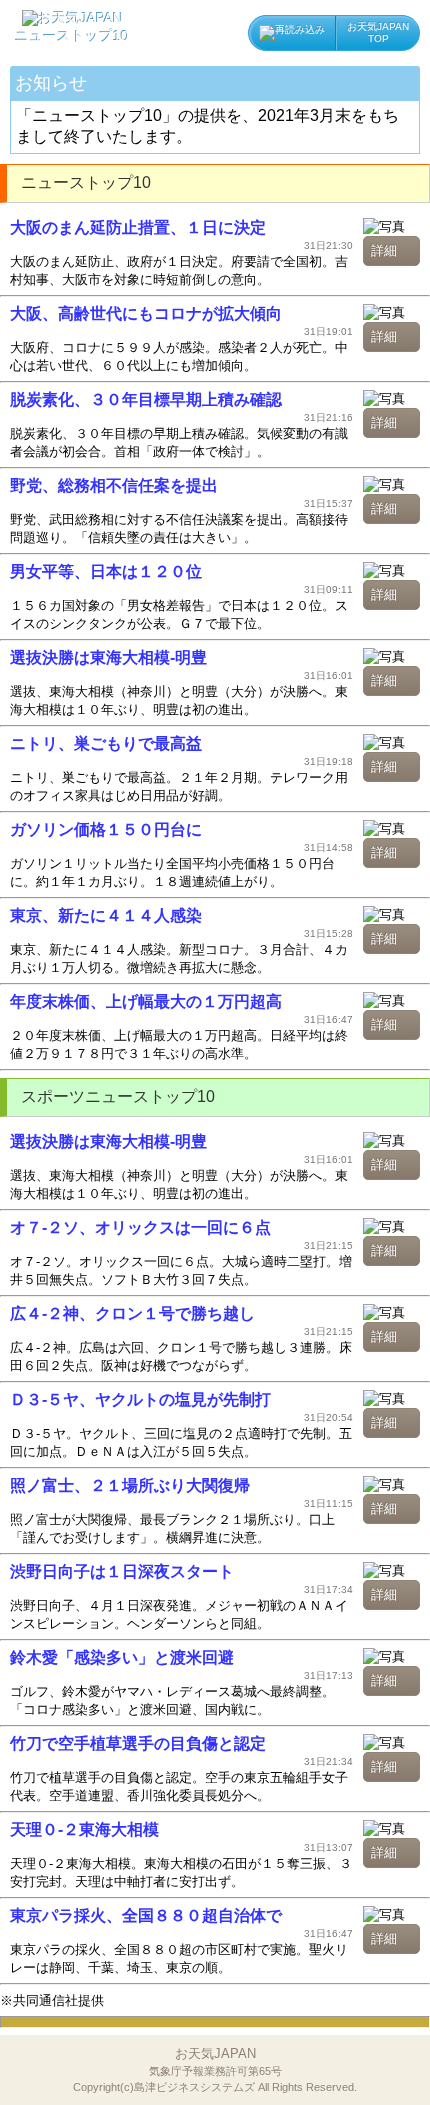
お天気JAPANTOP (378, 32)
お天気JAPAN (215, 2069)
